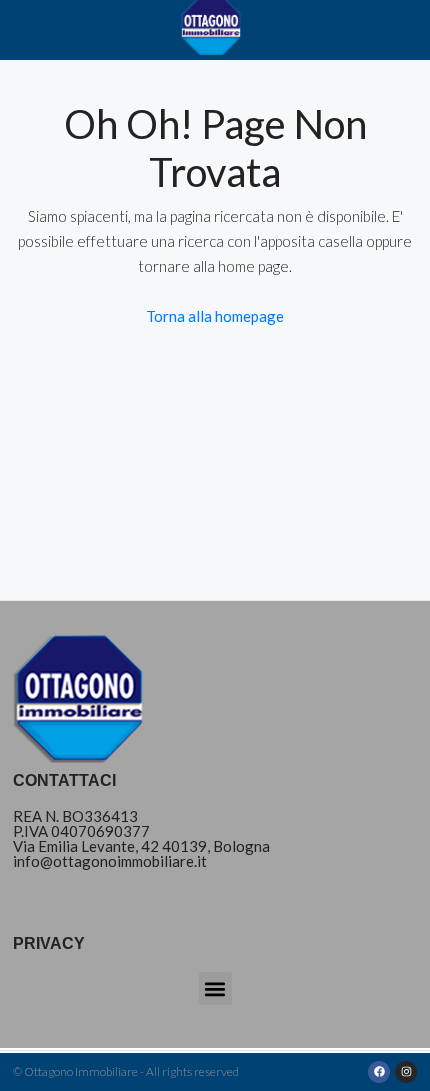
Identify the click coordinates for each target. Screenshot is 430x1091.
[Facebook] (379, 1072)
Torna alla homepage (215, 316)
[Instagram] (406, 1072)
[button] (215, 988)
